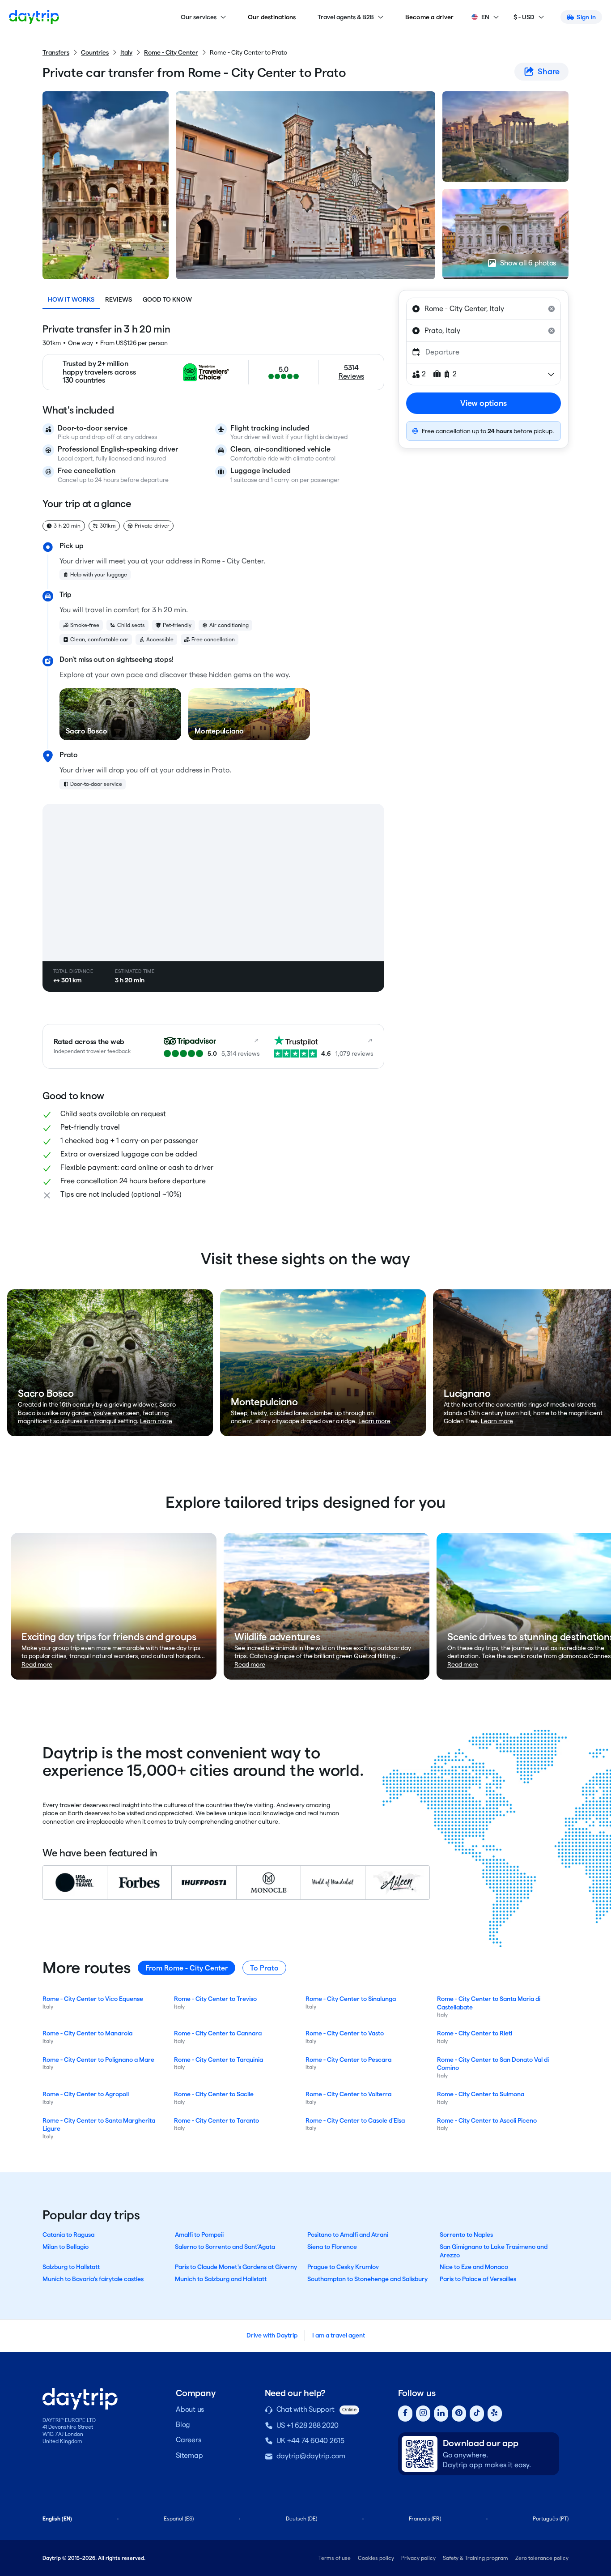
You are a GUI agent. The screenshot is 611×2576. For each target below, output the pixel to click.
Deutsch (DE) (301, 2518)
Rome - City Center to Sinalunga (351, 1999)
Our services (199, 17)
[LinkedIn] (441, 2414)
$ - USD (524, 17)
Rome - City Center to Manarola (87, 2033)
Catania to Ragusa (68, 2235)
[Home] (34, 17)
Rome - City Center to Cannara (218, 2033)
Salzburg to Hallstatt (71, 2267)
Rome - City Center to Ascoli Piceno (487, 2120)
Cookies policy (376, 2558)
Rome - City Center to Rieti (475, 2033)
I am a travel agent (339, 2335)
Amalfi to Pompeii (199, 2235)
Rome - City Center (171, 52)
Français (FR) (425, 2518)
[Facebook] (405, 2414)
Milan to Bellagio (66, 2247)
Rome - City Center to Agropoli (86, 2094)
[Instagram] (423, 2414)
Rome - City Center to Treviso (215, 1999)
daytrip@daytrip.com (311, 2456)
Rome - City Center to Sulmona (481, 2094)
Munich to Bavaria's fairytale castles (93, 2279)
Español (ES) (179, 2518)
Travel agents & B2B (346, 17)
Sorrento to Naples (466, 2235)
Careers (188, 2440)
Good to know (167, 299)
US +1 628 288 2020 (308, 2425)
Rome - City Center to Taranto (216, 2120)
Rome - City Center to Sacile (214, 2094)
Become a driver (430, 17)
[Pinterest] (459, 2414)
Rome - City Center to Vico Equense (93, 1999)
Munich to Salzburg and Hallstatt (221, 2279)
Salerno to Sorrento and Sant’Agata (225, 2247)
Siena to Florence (332, 2247)
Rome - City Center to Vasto (345, 2033)
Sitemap (189, 2455)
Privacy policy (418, 2558)
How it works (71, 299)
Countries (95, 52)
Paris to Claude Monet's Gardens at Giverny (236, 2267)
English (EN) (57, 2518)
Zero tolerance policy (542, 2558)
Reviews (119, 299)
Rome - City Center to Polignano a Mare (98, 2060)
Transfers (56, 52)
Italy (126, 52)
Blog (183, 2425)
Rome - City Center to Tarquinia (219, 2060)
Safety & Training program (475, 2558)
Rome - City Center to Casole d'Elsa (355, 2120)
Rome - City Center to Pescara (348, 2060)
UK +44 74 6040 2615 (310, 2441)
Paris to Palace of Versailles (478, 2279)
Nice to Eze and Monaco (474, 2267)
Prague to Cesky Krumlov (343, 2267)
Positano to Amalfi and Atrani (348, 2235)
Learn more (156, 1421)
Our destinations (272, 17)
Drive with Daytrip (272, 2335)
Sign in (586, 17)
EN (485, 17)
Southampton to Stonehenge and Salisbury (367, 2279)
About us (190, 2409)
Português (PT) (551, 2518)
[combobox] (484, 309)
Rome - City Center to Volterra (348, 2094)
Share (549, 71)
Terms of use (335, 2558)
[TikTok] (477, 2414)
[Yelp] (495, 2414)
